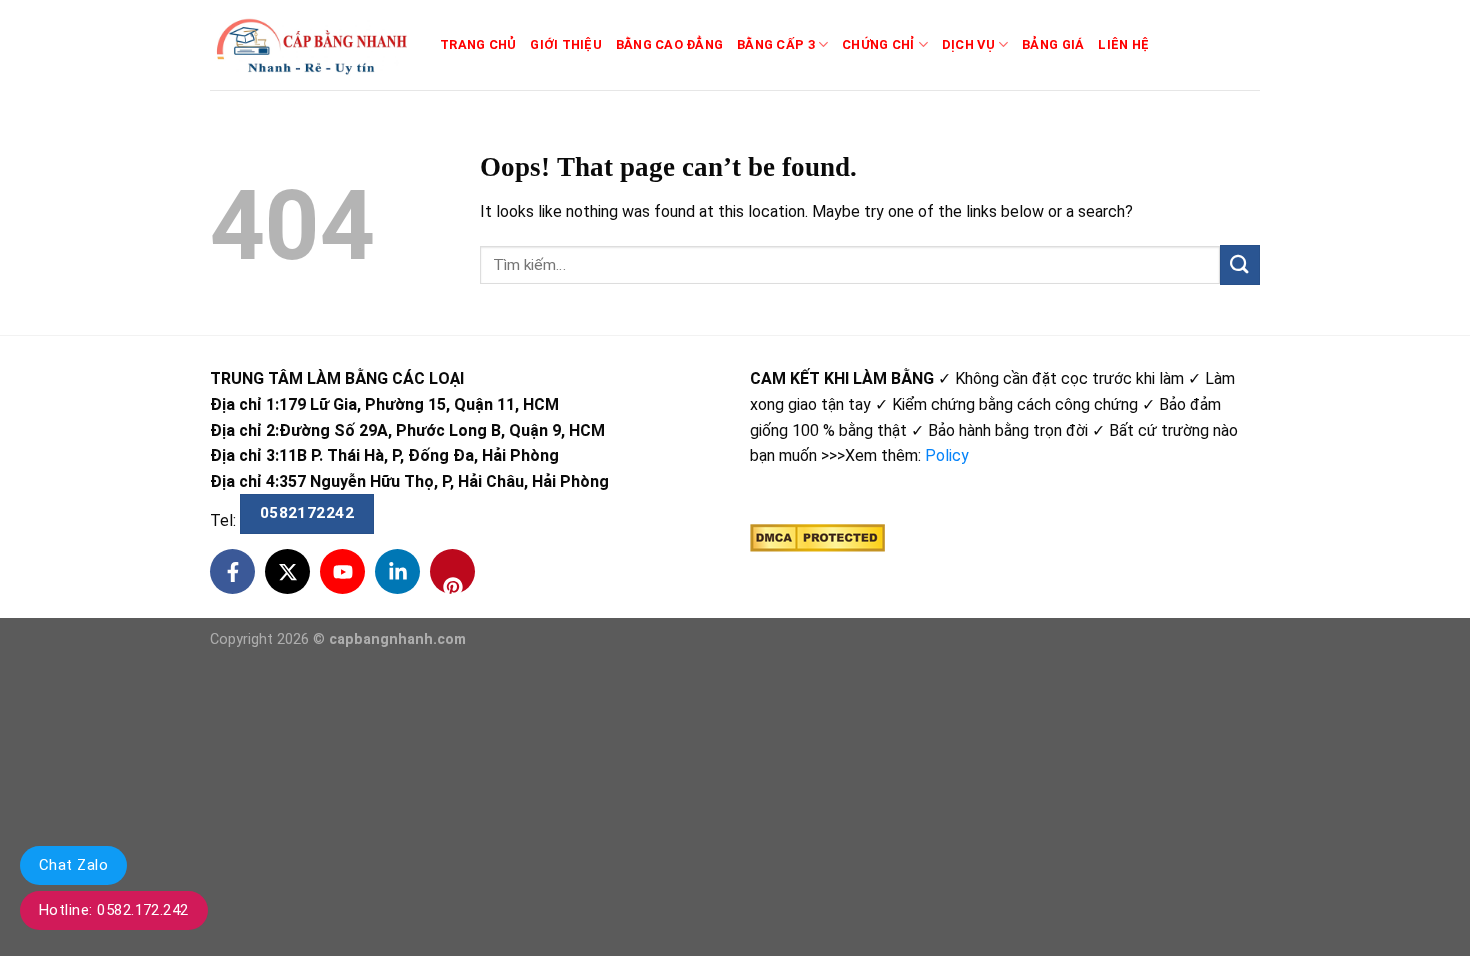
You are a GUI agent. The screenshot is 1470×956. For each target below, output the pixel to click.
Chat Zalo (73, 865)
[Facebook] (232, 571)
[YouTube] (342, 571)
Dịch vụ (968, 44)
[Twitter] (287, 571)
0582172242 (307, 513)
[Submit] (1240, 264)
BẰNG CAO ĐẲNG (669, 44)
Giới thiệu (566, 44)
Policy (947, 455)
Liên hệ (1123, 44)
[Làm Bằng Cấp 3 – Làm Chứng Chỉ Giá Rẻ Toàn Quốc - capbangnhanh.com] (310, 45)
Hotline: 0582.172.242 (114, 910)
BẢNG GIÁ (1053, 44)
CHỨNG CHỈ (878, 44)
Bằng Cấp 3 (776, 44)
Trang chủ (478, 44)
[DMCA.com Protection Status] (817, 537)
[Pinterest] (452, 571)
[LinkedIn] (397, 571)
